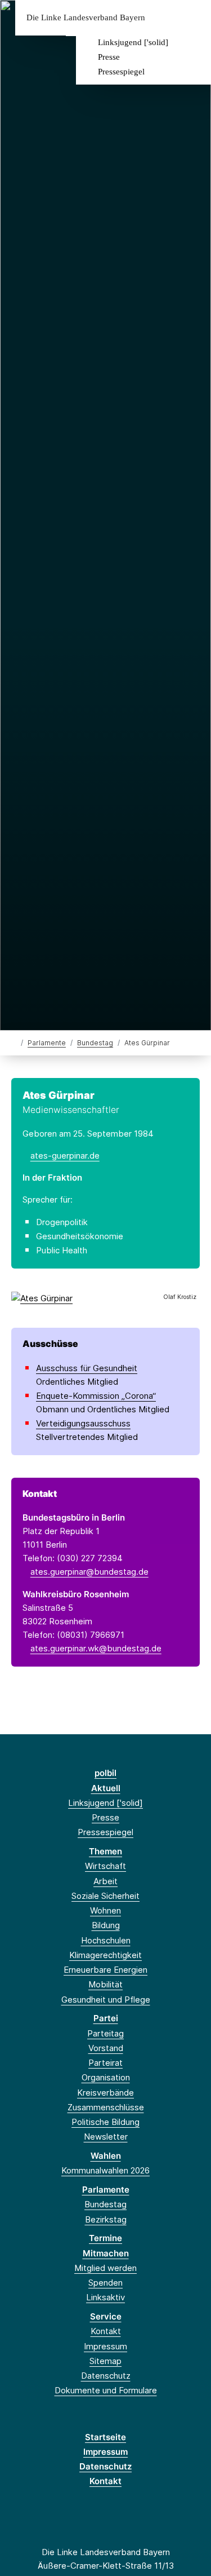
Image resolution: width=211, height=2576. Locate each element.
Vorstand (106, 2048)
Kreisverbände (105, 2093)
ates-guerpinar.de (65, 1156)
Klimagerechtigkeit (105, 1955)
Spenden (105, 2283)
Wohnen (105, 1910)
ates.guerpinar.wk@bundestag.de (96, 1648)
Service (106, 2316)
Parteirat (105, 2063)
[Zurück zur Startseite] (14, 1042)
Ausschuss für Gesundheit (87, 1368)
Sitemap (105, 2361)
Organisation (106, 2077)
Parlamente (47, 1043)
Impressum (105, 2346)
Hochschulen (106, 1940)
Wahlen (106, 2156)
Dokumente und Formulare (106, 2390)
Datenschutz (106, 2376)
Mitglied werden (105, 2268)
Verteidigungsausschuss (83, 1423)
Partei (106, 2018)
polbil (105, 1773)
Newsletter (106, 2137)
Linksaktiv (105, 2297)
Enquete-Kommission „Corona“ (96, 1396)
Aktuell (106, 1788)
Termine (105, 2238)
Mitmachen (106, 2253)
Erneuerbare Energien (105, 1970)
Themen (105, 1851)
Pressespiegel (121, 72)
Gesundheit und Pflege (106, 2000)
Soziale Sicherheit (105, 1896)
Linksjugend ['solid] (133, 42)
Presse (109, 57)
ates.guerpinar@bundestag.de (89, 1572)
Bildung (106, 1925)
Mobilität (105, 1984)
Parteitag (105, 2033)
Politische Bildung (105, 2122)
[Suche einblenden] (163, 18)
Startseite (105, 2437)
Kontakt (106, 2331)
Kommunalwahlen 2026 (105, 2170)
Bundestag (95, 1043)
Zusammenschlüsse (106, 2107)
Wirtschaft (105, 1866)
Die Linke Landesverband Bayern (86, 18)
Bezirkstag (106, 2219)
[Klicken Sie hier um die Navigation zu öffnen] (194, 18)
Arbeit (105, 1881)
